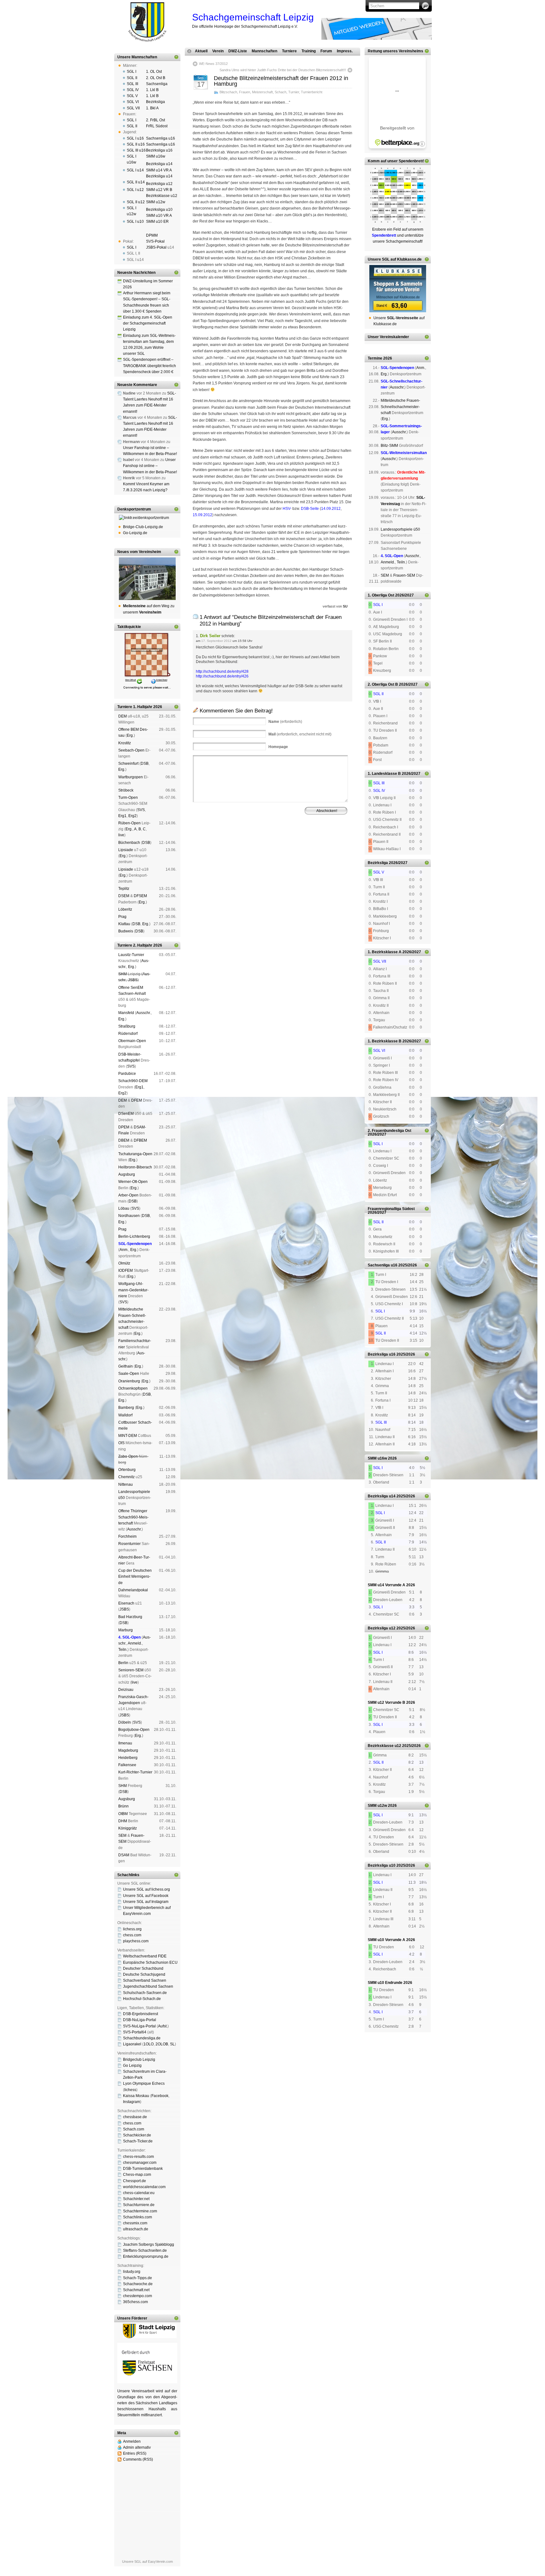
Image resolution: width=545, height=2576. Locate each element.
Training (309, 51)
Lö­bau (124, 1208)
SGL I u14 (135, 170)
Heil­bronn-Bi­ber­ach (135, 1167)
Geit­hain (126, 1366)
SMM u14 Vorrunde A (387, 1585)
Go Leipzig (132, 2066)
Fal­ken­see (127, 1765)
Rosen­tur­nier (129, 1544)
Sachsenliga (157, 84)
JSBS (133, 980)
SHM (123, 974)
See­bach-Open (131, 750)
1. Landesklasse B (384, 774)
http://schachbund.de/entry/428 (222, 671)
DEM (123, 716)
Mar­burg (126, 1630)
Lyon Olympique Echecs (144, 2083)
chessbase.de (135, 2117)
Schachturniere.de (139, 2205)
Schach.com (134, 2129)
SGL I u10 (135, 222)
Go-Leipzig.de (135, 533)
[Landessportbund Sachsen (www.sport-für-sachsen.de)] (147, 2382)
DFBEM (140, 1140)
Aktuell (201, 51)
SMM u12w (156, 202)
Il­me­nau (125, 1743)
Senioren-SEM (131, 1670)
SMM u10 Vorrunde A (387, 1940)
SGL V (132, 96)
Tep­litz (124, 889)
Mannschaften (264, 51)
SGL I (132, 72)
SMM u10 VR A (159, 216)
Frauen (245, 92)
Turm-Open (128, 798)
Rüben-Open (129, 823)
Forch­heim (127, 1536)
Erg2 (132, 816)
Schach (281, 92)
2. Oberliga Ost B (383, 684)
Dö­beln (125, 1722)
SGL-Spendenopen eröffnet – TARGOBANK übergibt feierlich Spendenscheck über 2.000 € (149, 366)
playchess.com (136, 1941)
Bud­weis (126, 931)
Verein (218, 51)
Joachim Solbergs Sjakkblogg (149, 2245)
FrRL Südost (157, 126)
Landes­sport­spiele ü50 (400, 529)
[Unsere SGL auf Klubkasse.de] (398, 289)
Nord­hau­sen (129, 1216)
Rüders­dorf (128, 1034)
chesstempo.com (138, 2296)
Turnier (294, 92)
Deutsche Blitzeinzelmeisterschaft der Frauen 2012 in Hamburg (281, 81)
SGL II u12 (136, 202)
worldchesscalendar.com (144, 2187)
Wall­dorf (125, 1415)
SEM (122, 1835)
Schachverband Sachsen (145, 1980)
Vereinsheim (326, 841)
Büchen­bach (129, 843)
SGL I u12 (135, 190)
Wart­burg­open (131, 777)
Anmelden (132, 2441)
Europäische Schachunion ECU (150, 1962)
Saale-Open (129, 1374)
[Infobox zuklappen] (176, 57)
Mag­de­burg (128, 1750)
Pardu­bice (127, 1074)
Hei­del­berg (128, 1758)
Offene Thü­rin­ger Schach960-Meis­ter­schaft (133, 1517)
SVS (141, 810)
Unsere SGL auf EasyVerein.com (147, 2562)
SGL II (132, 78)
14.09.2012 (331, 509)
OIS (121, 1443)
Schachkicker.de (137, 2135)
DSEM (124, 896)
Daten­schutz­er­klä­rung (286, 846)
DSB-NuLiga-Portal (140, 2020)
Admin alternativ (137, 2447)
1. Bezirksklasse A (385, 952)
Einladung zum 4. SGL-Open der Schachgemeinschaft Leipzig (148, 323)
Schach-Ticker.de (138, 2141)
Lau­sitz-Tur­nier (131, 955)
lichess (130, 2090)
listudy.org (132, 2272)
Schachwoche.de (138, 2284)
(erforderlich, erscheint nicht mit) (300, 734)
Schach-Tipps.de (138, 2278)
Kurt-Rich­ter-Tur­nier (135, 1772)
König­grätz (128, 1828)
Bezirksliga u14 (159, 164)
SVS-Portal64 (135, 2032)
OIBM (123, 1814)
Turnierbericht (312, 92)
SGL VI (133, 102)
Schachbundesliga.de (142, 2038)
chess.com (132, 1935)
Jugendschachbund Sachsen (148, 1986)
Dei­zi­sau (126, 1690)
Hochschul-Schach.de (142, 1999)
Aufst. (163, 2026)
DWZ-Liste (238, 51)
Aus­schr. (144, 1013)
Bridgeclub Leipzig (139, 2060)
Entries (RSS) (135, 2453)
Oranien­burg (129, 1381)
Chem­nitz (126, 1477)
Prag (122, 917)
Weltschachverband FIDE (145, 1956)
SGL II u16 (136, 144)
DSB (145, 764)
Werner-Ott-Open (133, 1182)
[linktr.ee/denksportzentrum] (147, 518)
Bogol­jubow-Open (134, 1730)
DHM (123, 1821)
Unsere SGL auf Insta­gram (146, 1902)
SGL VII (133, 108)
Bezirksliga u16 (159, 150)
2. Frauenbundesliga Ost (390, 1131)
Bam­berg (126, 1408)
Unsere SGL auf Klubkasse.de (395, 259)
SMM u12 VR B (159, 190)
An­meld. (135, 1643)
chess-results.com (138, 2157)
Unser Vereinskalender (388, 337)
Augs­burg (127, 1174)
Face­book (160, 2096)
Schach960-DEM (133, 1081)
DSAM (124, 1855)
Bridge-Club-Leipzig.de (143, 527)
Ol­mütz (124, 1263)
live (121, 835)
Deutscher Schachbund (143, 1968)
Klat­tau (124, 924)
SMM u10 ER (157, 222)
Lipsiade (126, 850)
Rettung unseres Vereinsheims (396, 51)
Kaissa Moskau (136, 2096)
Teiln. (123, 1650)
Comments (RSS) (138, 2459)
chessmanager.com (140, 2163)
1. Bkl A (152, 108)
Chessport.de (135, 2181)
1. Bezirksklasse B (385, 1041)
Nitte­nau (126, 1484)
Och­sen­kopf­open (133, 1388)
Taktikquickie (129, 627)
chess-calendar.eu (139, 2193)
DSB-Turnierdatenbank (143, 2169)
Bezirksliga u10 (159, 210)
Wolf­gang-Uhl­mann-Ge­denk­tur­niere (133, 1290)
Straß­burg (127, 1026)
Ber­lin (123, 1663)
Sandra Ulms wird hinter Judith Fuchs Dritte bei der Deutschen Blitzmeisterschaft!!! (283, 70)
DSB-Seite (310, 509)
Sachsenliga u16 (161, 138)
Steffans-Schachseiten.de (145, 2250)
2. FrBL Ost (155, 120)
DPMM (152, 235)
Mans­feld (126, 1013)
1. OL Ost (154, 72)
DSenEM (126, 1114)
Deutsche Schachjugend (144, 1974)
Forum (326, 51)
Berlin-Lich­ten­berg (134, 1236)
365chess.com (135, 2302)
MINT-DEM (128, 1436)
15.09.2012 (202, 515)
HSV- (287, 509)
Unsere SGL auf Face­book (146, 1896)
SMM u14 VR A (159, 170)
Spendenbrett (201, 846)
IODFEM (126, 1271)
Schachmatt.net (136, 2290)
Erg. (130, 735)
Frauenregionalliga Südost (391, 1209)
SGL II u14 (136, 182)
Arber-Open (128, 1195)
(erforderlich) (285, 722)
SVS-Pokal (155, 241)
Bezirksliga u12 (159, 184)
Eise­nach (126, 1603)
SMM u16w (156, 156)
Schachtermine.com (140, 2211)
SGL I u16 (135, 138)
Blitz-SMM (389, 446)
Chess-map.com (137, 2175)
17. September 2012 (216, 641)
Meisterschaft (262, 92)
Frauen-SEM (404, 575)
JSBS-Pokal (156, 247)
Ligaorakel (132, 2044)
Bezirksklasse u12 (162, 196)
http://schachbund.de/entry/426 (222, 676)
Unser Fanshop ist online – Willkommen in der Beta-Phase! (150, 466)
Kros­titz (125, 743)
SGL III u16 (136, 150)
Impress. (345, 51)
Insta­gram (132, 2102)
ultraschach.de (136, 2229)
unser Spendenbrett (405, 161)
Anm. (124, 1250)
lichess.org (132, 1929)
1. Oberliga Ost (381, 595)
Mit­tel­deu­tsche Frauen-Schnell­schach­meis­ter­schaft (400, 406)
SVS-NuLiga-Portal (139, 2026)
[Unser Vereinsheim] (147, 579)
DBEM (124, 1140)
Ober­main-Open (132, 1041)
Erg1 (122, 816)
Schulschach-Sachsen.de (145, 1993)
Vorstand (282, 841)
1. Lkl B (152, 90)
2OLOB (162, 2044)
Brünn (123, 1806)
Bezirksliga (155, 102)
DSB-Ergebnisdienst (141, 2014)
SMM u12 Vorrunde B (387, 1703)
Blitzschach (228, 92)
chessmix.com (135, 2223)
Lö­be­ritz (125, 909)
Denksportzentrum (134, 509)
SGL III (132, 84)
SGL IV (133, 90)
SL (172, 2044)
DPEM (124, 1127)
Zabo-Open (128, 1456)
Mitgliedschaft (302, 841)
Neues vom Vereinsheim (139, 552)
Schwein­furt (128, 764)
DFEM (137, 1100)
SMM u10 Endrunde (385, 1983)
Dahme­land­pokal (133, 1590)
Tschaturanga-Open (135, 1154)
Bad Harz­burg (130, 1617)
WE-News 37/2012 (213, 64)
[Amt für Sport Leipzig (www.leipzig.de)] (147, 2337)
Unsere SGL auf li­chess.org (147, 1889)
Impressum (223, 846)
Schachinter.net (136, 2199)
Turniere (289, 51)
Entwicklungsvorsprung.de (146, 2256)
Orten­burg (127, 1470)
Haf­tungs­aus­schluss (250, 846)
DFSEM (140, 896)
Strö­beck (126, 790)
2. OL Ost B (156, 78)
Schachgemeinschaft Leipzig (253, 17)
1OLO (149, 2044)
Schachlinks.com (138, 2217)
